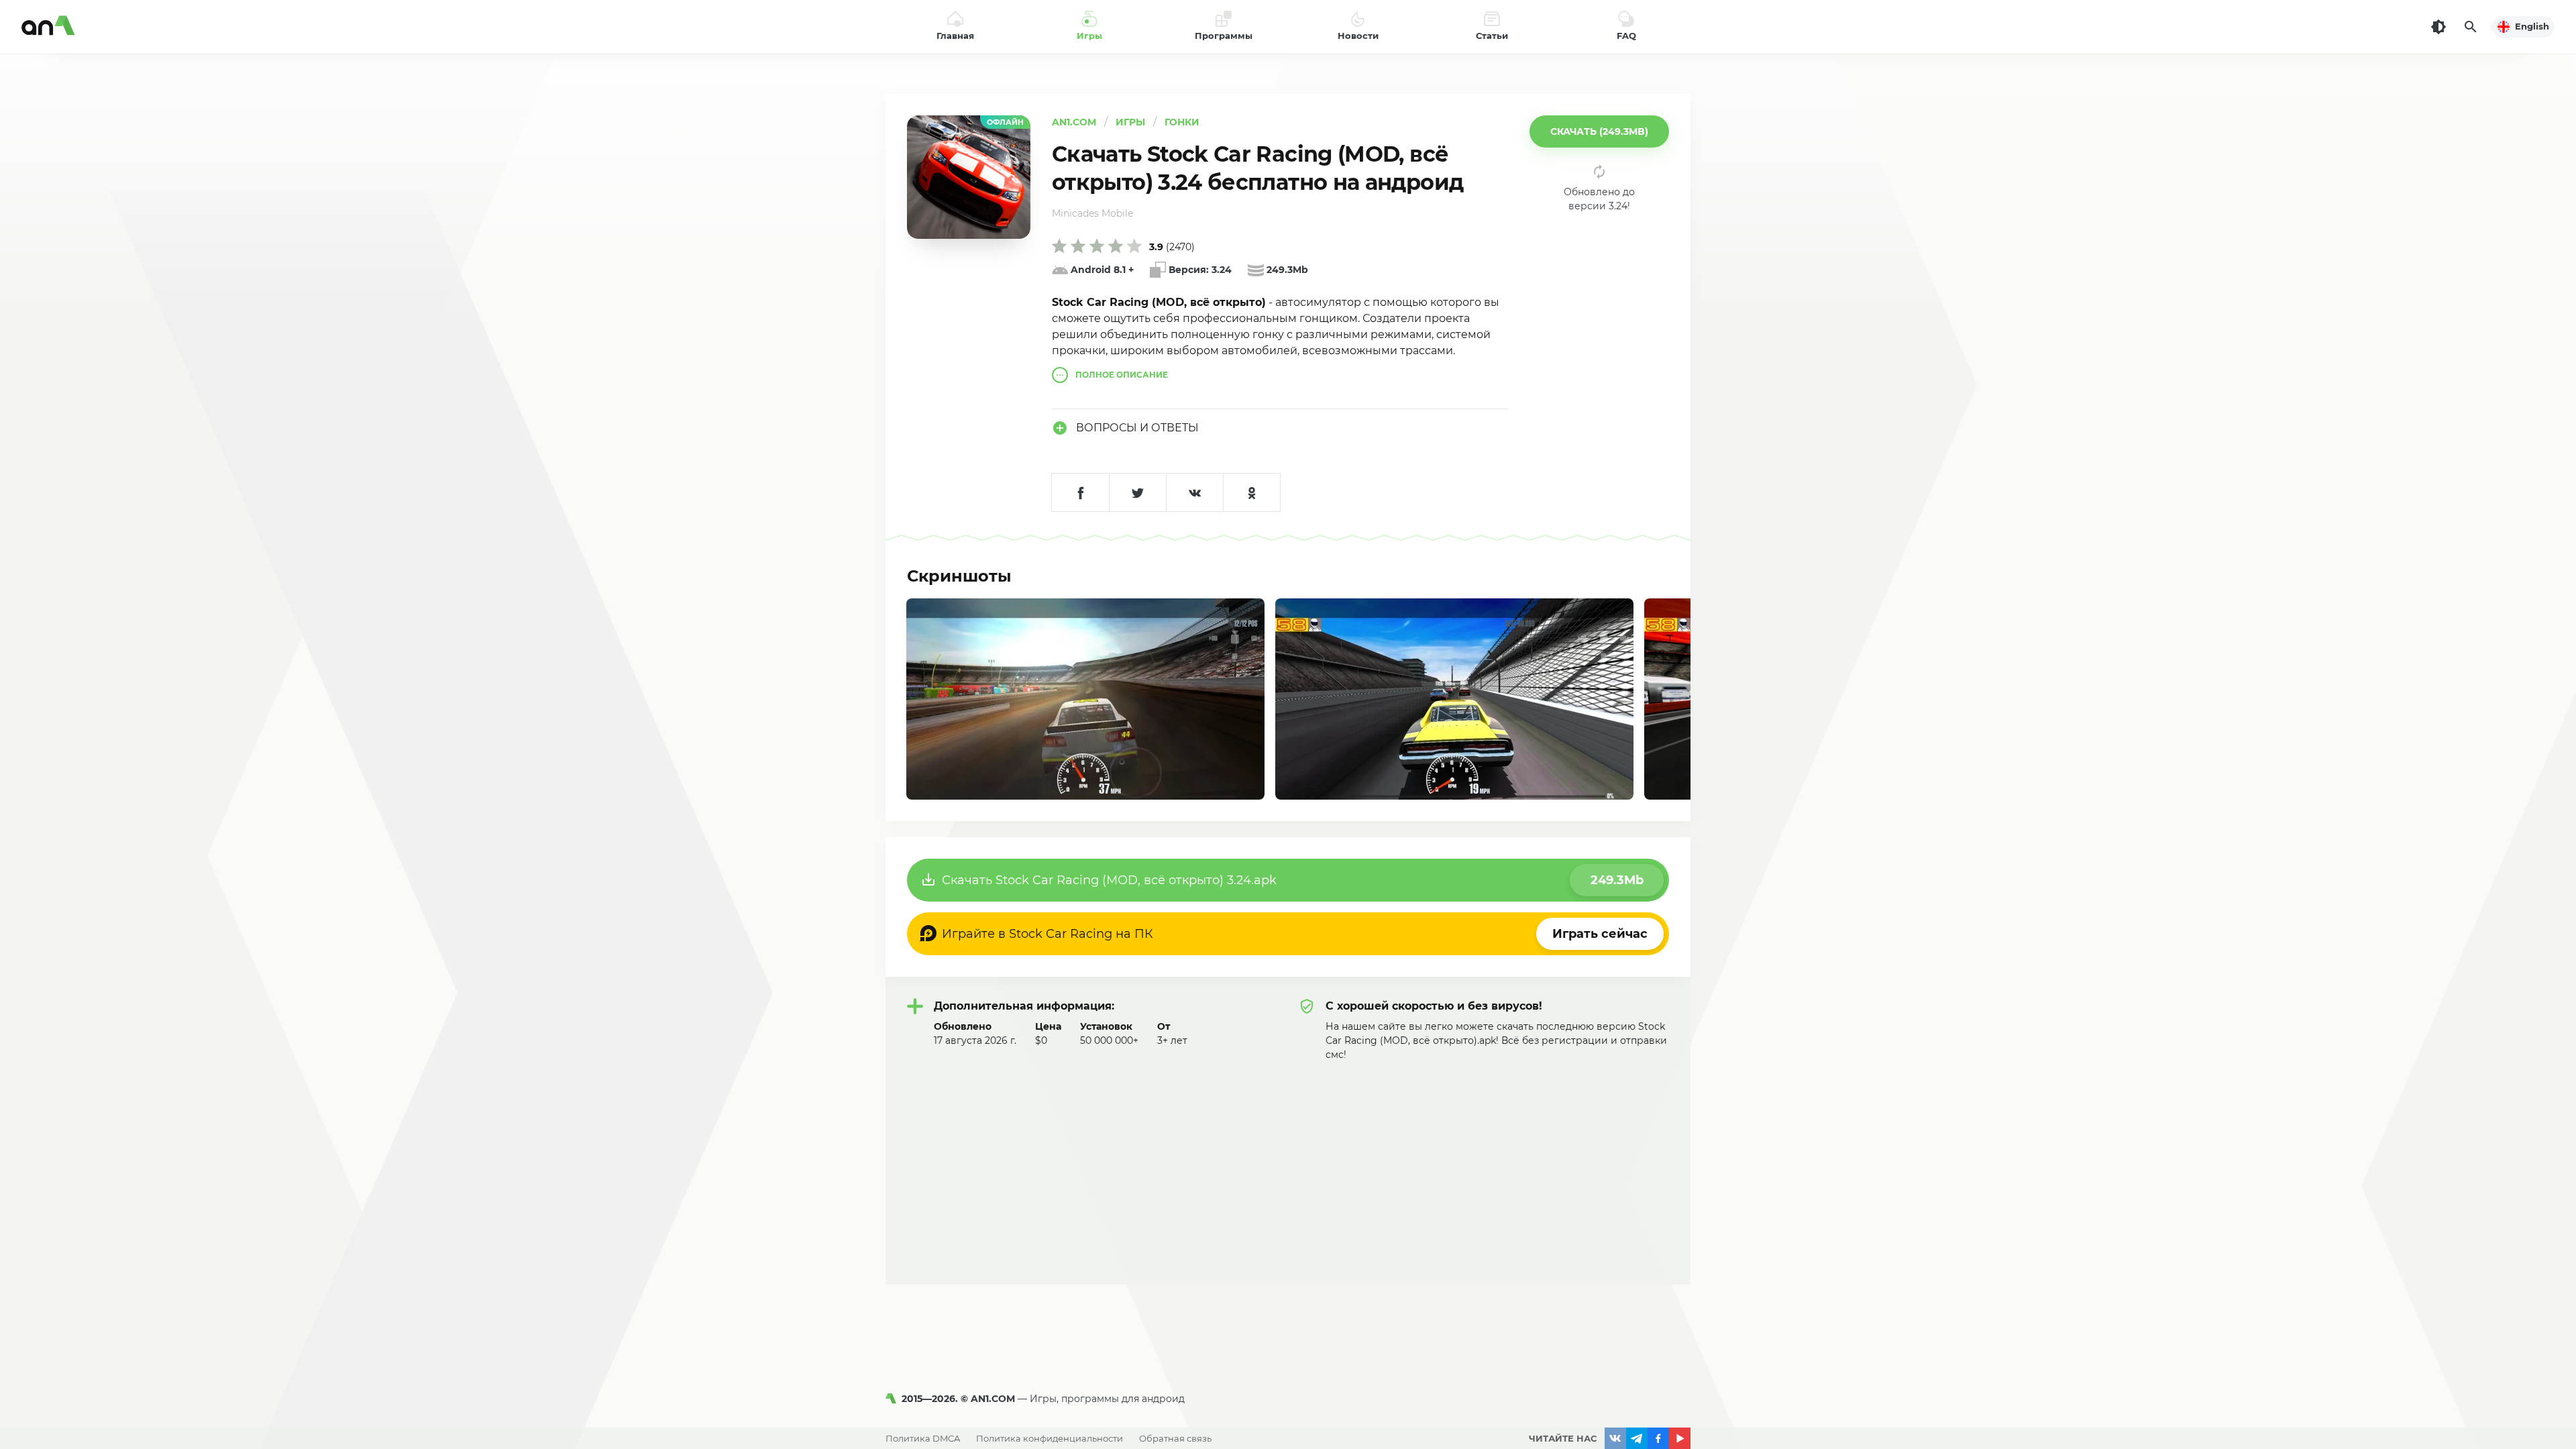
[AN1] (894, 1399)
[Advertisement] (1288, 1163)
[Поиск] (2471, 27)
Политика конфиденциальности (1050, 1438)
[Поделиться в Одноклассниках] (1251, 492)
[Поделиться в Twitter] (1137, 492)
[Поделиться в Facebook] (1080, 492)
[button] (1599, 131)
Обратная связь (1175, 1438)
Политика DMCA (923, 1438)
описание (1122, 375)
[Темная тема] (2438, 27)
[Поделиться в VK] (1194, 492)
